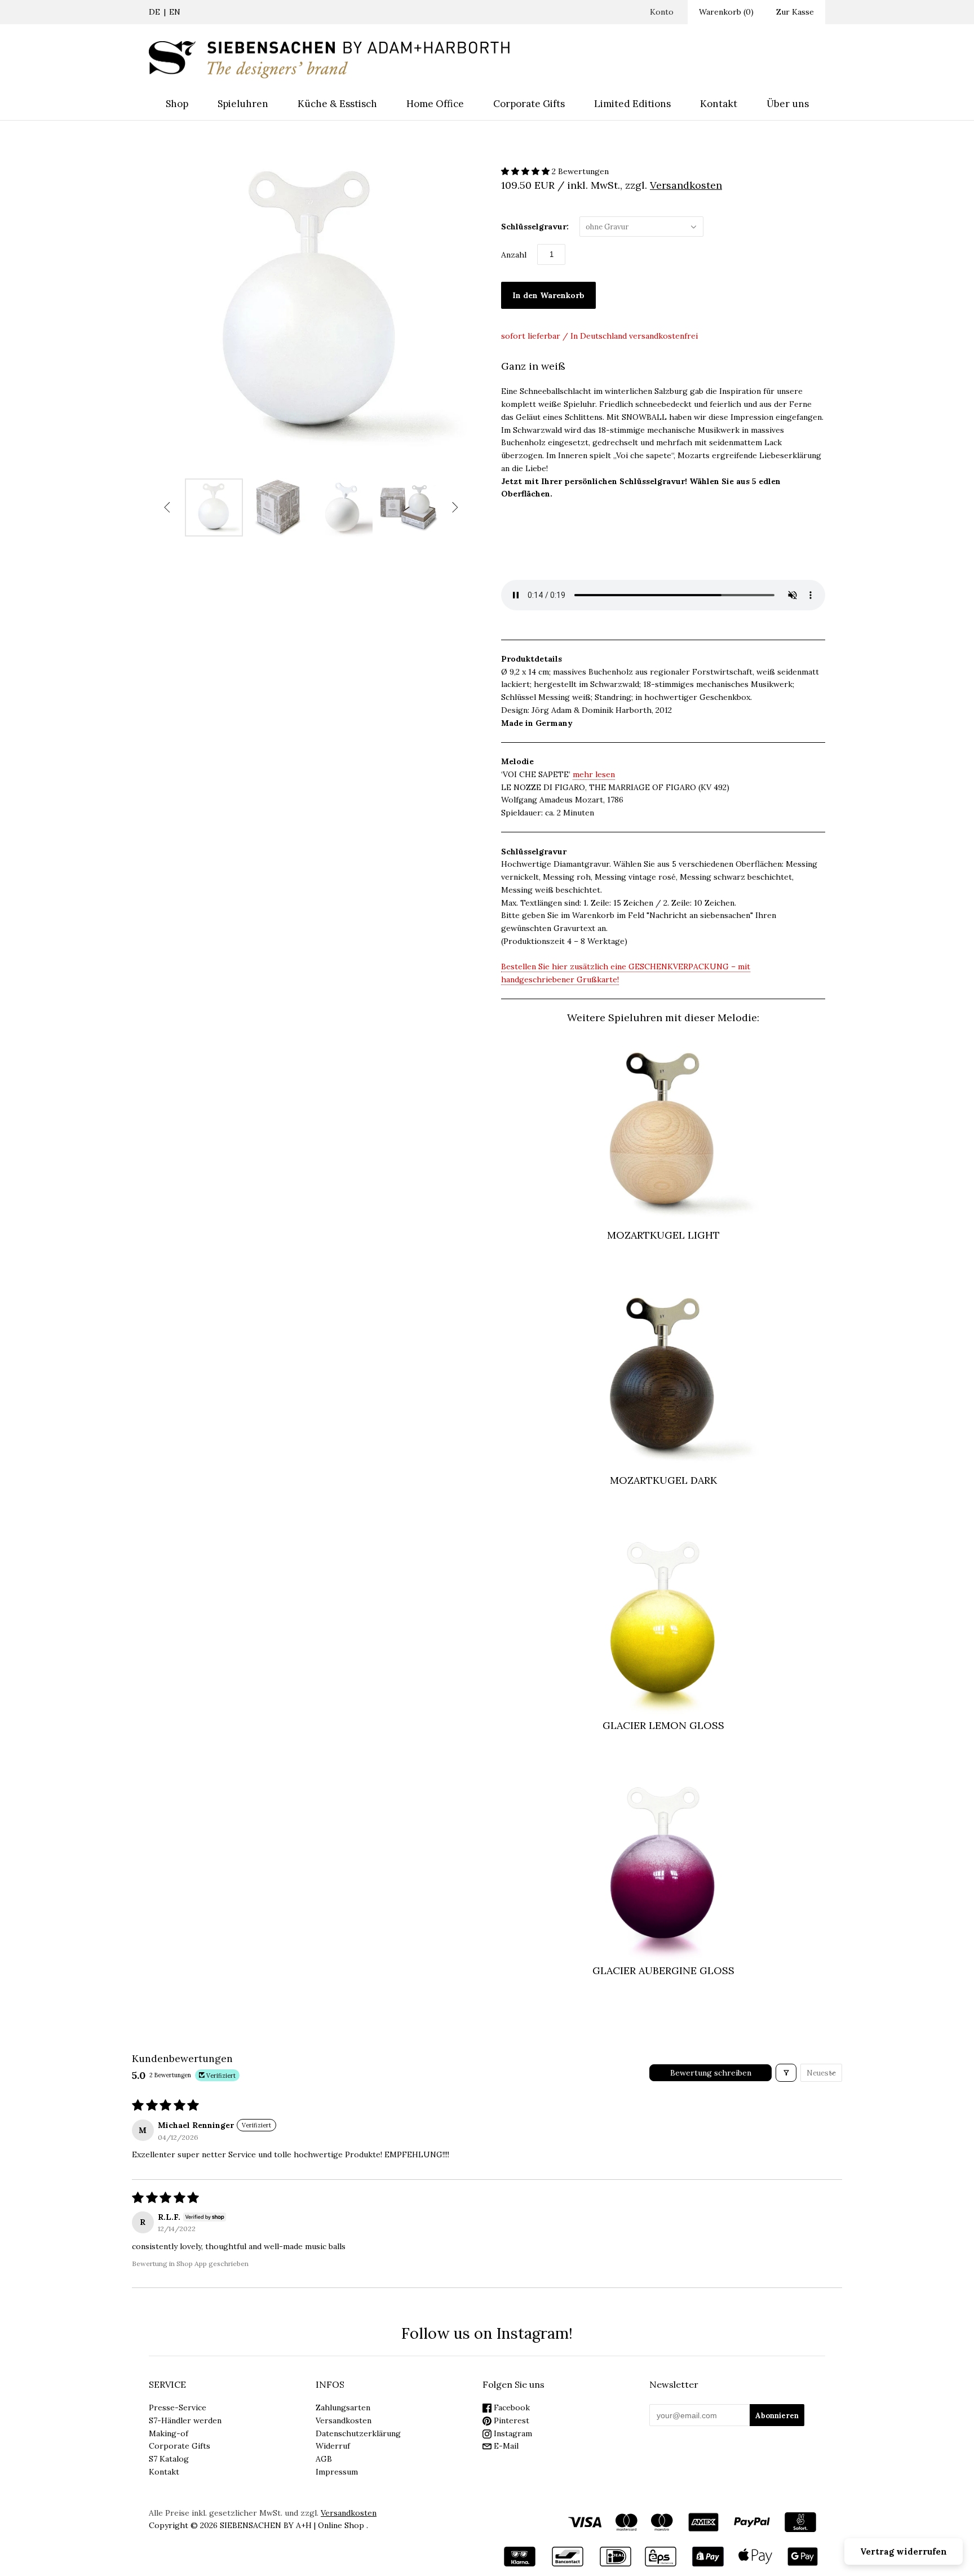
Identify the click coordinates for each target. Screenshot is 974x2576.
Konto (662, 12)
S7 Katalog (169, 2459)
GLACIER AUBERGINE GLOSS (663, 1970)
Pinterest (510, 2420)
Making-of (169, 2433)
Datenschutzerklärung (358, 2433)
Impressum (337, 2472)
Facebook (511, 2407)
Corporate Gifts (529, 104)
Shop (177, 104)
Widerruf (333, 2446)
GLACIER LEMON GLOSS (663, 1725)
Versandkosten (344, 2420)
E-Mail (505, 2446)
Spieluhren (243, 104)
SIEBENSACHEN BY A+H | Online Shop (292, 2525)
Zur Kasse (795, 12)
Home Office (435, 104)
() (726, 12)
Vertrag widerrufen (904, 2551)
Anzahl (514, 255)
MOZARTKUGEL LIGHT (663, 1235)
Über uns (788, 104)
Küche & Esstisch (337, 104)
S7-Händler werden (185, 2420)
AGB (324, 2459)
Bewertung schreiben (711, 2073)
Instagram (512, 2433)
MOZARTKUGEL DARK (663, 1480)
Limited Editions (632, 104)
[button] (526, 171)
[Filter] (786, 2073)
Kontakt (719, 104)
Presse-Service (178, 2407)
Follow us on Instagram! (487, 2333)
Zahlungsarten (343, 2407)
